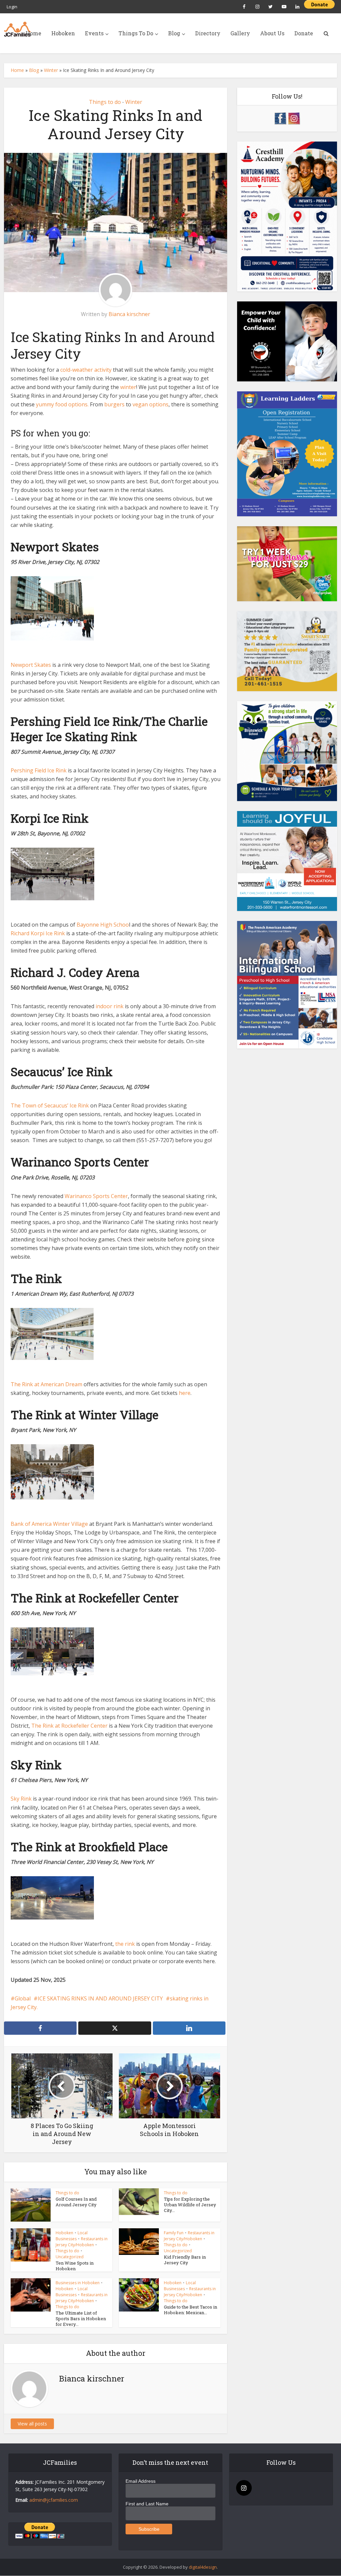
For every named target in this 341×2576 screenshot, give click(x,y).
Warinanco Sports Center (96, 1196)
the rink (125, 1944)
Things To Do (136, 33)
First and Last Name (147, 2504)
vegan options (151, 404)
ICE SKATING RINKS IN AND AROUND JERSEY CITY (100, 1998)
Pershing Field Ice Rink (39, 770)
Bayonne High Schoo (103, 925)
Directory (208, 33)
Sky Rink (21, 1799)
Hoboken (63, 33)
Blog (174, 33)
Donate (304, 33)
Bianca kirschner (129, 314)
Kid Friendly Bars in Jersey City (185, 2260)
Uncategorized (70, 2257)
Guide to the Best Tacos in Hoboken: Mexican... (190, 2310)
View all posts (32, 2424)
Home (33, 33)
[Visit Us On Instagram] (294, 118)
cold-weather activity (86, 370)
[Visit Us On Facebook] (280, 118)
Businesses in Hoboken (78, 2283)
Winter (51, 70)
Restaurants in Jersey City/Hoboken (82, 2242)
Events (94, 33)
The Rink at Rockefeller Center (69, 1726)
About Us (272, 33)
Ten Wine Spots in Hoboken (75, 2266)
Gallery (240, 33)
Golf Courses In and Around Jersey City (76, 2202)
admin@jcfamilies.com (54, 2500)
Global (23, 1998)
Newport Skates (31, 665)
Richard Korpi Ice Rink (38, 933)
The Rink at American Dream (46, 1384)
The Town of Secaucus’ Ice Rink (50, 1105)
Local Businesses (72, 2236)
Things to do (105, 102)
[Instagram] (244, 2488)
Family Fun (174, 2233)
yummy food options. (62, 404)
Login (12, 7)
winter (128, 387)
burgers (114, 404)
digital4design (203, 2567)
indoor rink (110, 1006)
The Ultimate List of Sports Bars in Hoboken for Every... (81, 2319)
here (185, 1393)
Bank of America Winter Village (49, 1524)
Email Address (141, 2481)
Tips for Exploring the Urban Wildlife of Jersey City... (190, 2205)
